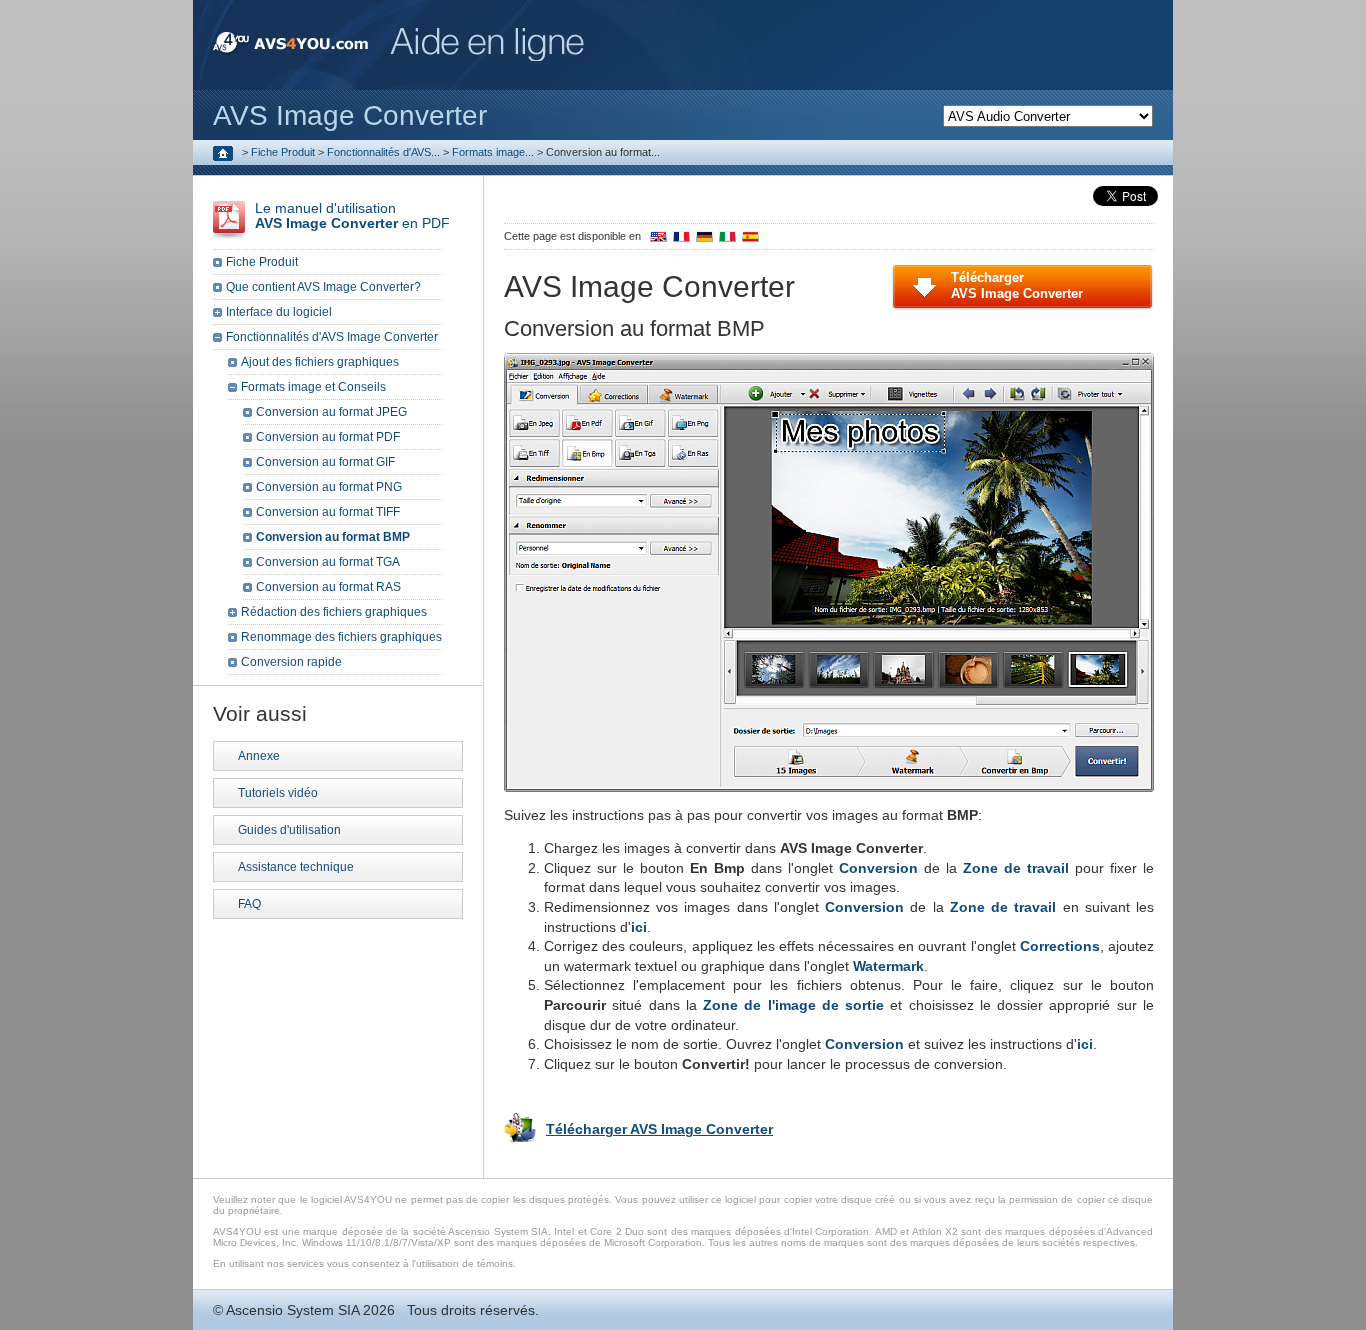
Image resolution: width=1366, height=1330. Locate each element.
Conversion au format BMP (333, 537)
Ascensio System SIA (292, 1310)
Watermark (888, 966)
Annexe (259, 756)
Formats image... (493, 152)
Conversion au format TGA (328, 562)
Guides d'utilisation (289, 830)
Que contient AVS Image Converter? (323, 287)
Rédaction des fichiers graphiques (334, 612)
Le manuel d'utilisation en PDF (352, 215)
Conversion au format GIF (325, 462)
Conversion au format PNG (329, 487)
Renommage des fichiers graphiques (341, 637)
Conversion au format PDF (328, 437)
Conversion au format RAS (328, 587)
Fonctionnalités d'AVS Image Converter (332, 337)
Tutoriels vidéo (278, 793)
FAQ (249, 904)
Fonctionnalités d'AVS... (383, 152)
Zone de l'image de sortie (793, 1005)
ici (639, 927)
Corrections (1060, 946)
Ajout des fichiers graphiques (320, 362)
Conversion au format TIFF (328, 512)
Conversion (878, 868)
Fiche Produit (283, 152)
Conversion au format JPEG (331, 412)
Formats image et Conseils (313, 387)
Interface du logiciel (279, 312)
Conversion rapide (291, 662)
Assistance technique (296, 867)
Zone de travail (1016, 868)
